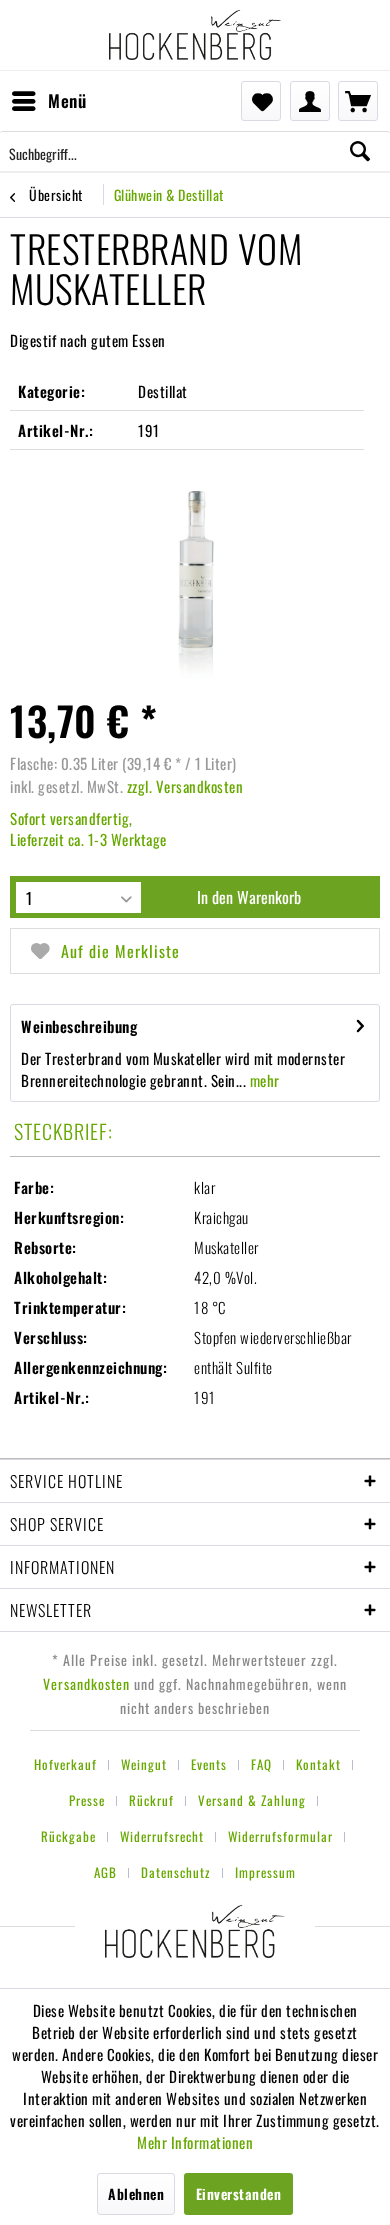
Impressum (265, 1872)
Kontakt (318, 1764)
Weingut (144, 1764)
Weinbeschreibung (79, 1026)
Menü (67, 100)
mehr (263, 1080)
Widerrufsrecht (162, 1836)
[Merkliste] (261, 101)
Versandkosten (86, 1683)
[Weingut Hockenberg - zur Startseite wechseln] (194, 35)
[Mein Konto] (310, 101)
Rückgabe (68, 1836)
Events (209, 1764)
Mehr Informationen (195, 2142)
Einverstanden (239, 2193)
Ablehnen (136, 2193)
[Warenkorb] (358, 101)
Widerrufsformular (280, 1836)
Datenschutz (176, 1872)
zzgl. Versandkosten (185, 786)
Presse (87, 1800)
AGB (105, 1872)
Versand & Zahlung (252, 1800)
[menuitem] (48, 101)
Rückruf (151, 1800)
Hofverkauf (65, 1764)
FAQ (261, 1764)
